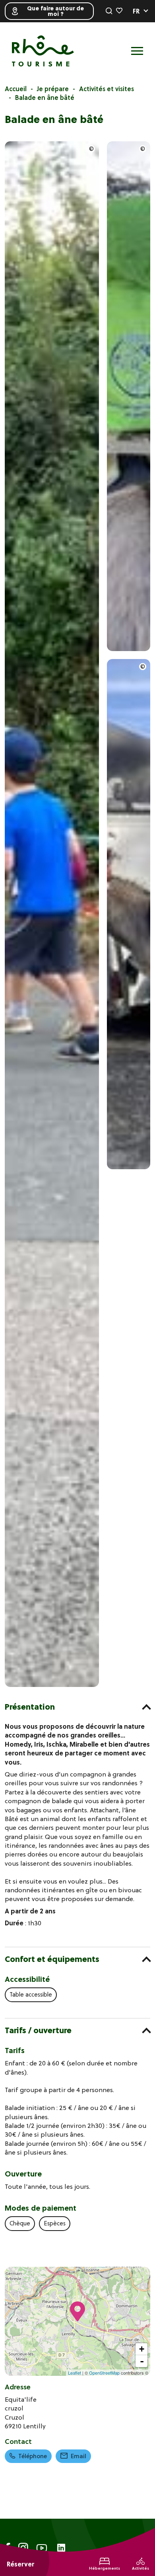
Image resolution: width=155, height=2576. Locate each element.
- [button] (142, 2361)
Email (78, 2456)
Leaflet (75, 2373)
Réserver (20, 2564)
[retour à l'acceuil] (43, 51)
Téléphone (33, 2456)
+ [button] (142, 2349)
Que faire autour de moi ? (55, 11)
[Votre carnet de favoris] (119, 11)
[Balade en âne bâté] (52, 1685)
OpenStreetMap (104, 2373)
